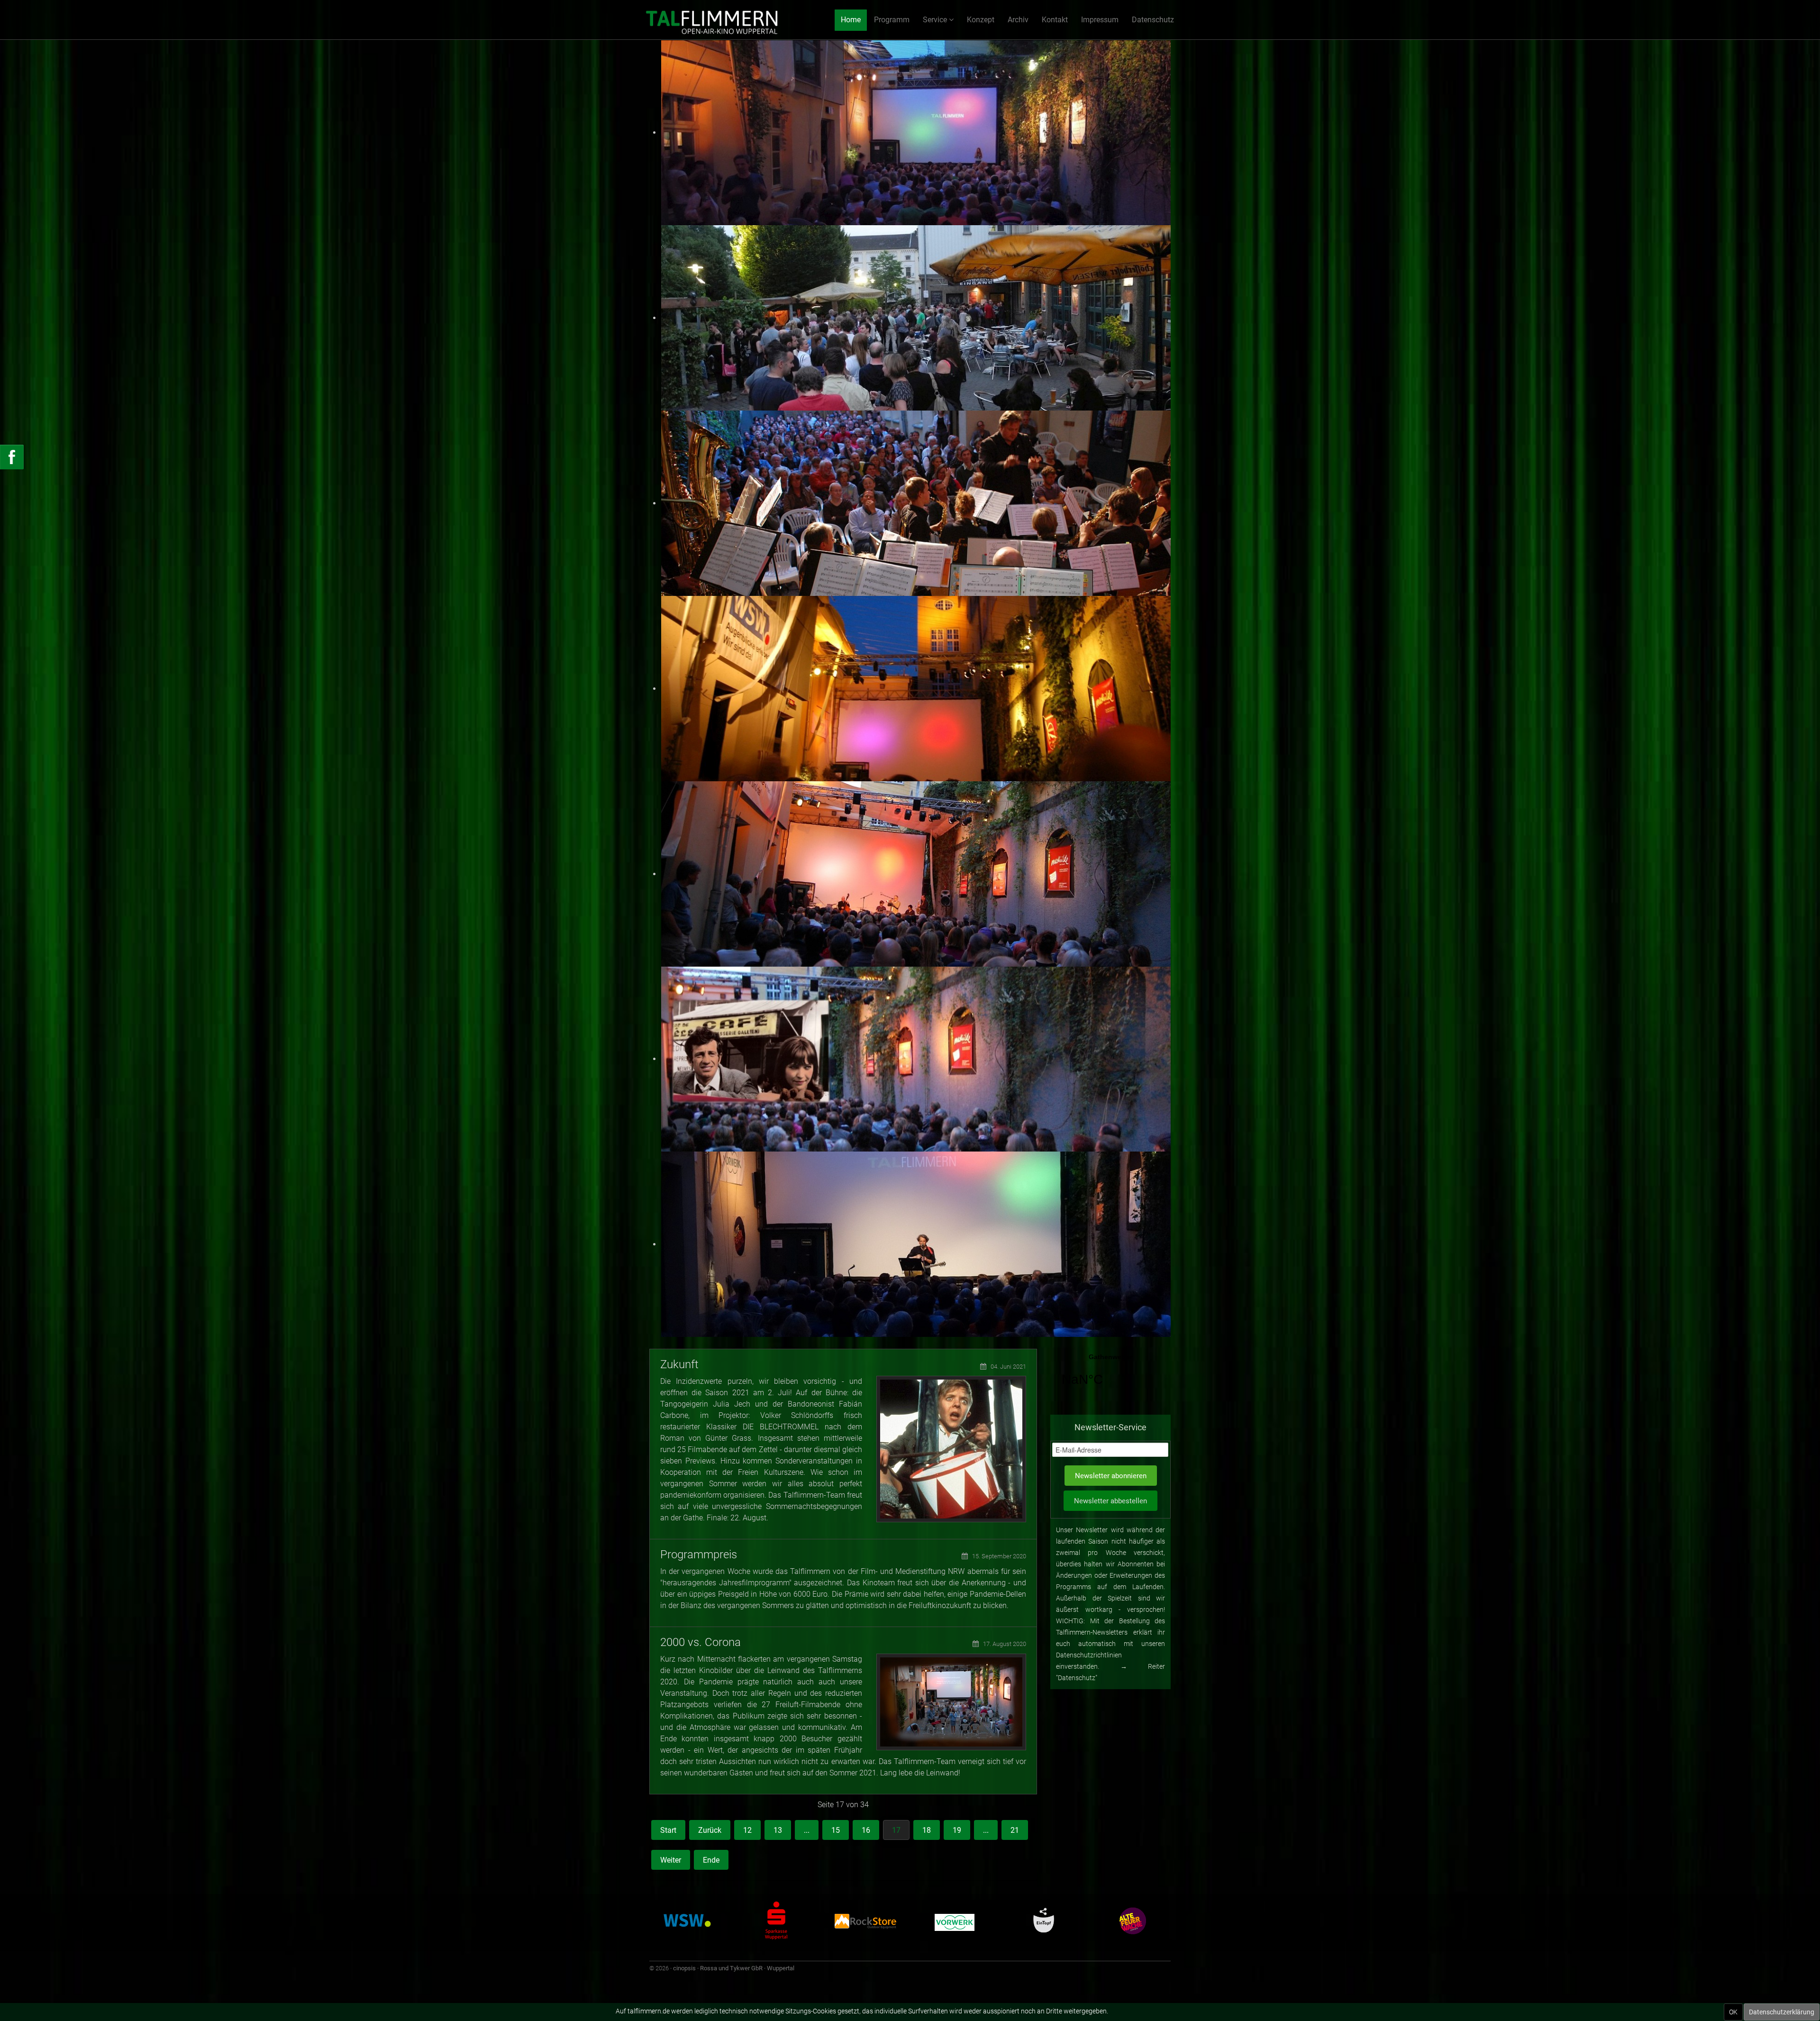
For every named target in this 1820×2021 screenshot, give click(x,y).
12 (747, 1830)
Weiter (671, 1860)
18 (927, 1830)
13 (778, 1830)
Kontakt (1055, 20)
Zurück (710, 1830)
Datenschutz (1153, 20)
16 (866, 1830)
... (807, 1830)
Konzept (981, 20)
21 (1015, 1830)
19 (957, 1830)
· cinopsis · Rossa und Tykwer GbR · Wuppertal (732, 1968)
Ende (711, 1860)
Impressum (1100, 20)
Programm (892, 20)
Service (935, 20)
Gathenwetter (1110, 1376)
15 (836, 1830)
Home (851, 20)
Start (668, 1830)
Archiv (1018, 20)
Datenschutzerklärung (1782, 2012)
